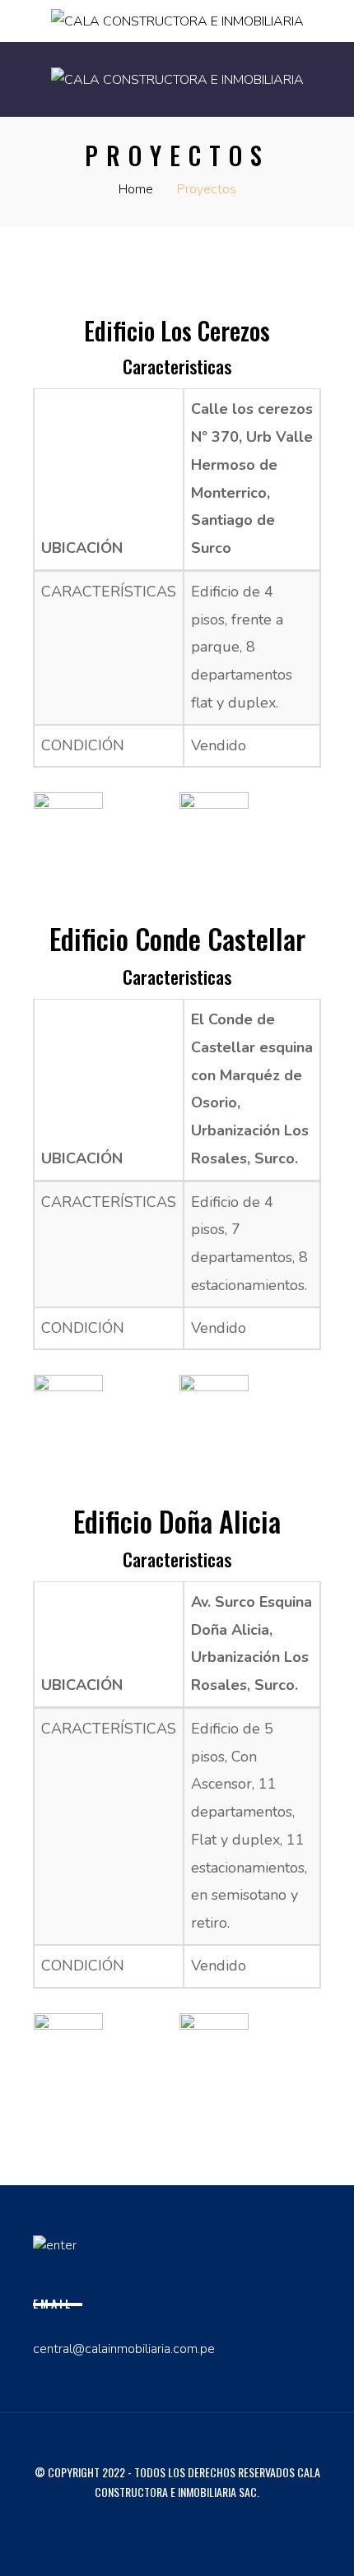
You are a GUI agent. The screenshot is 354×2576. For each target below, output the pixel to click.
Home (136, 189)
